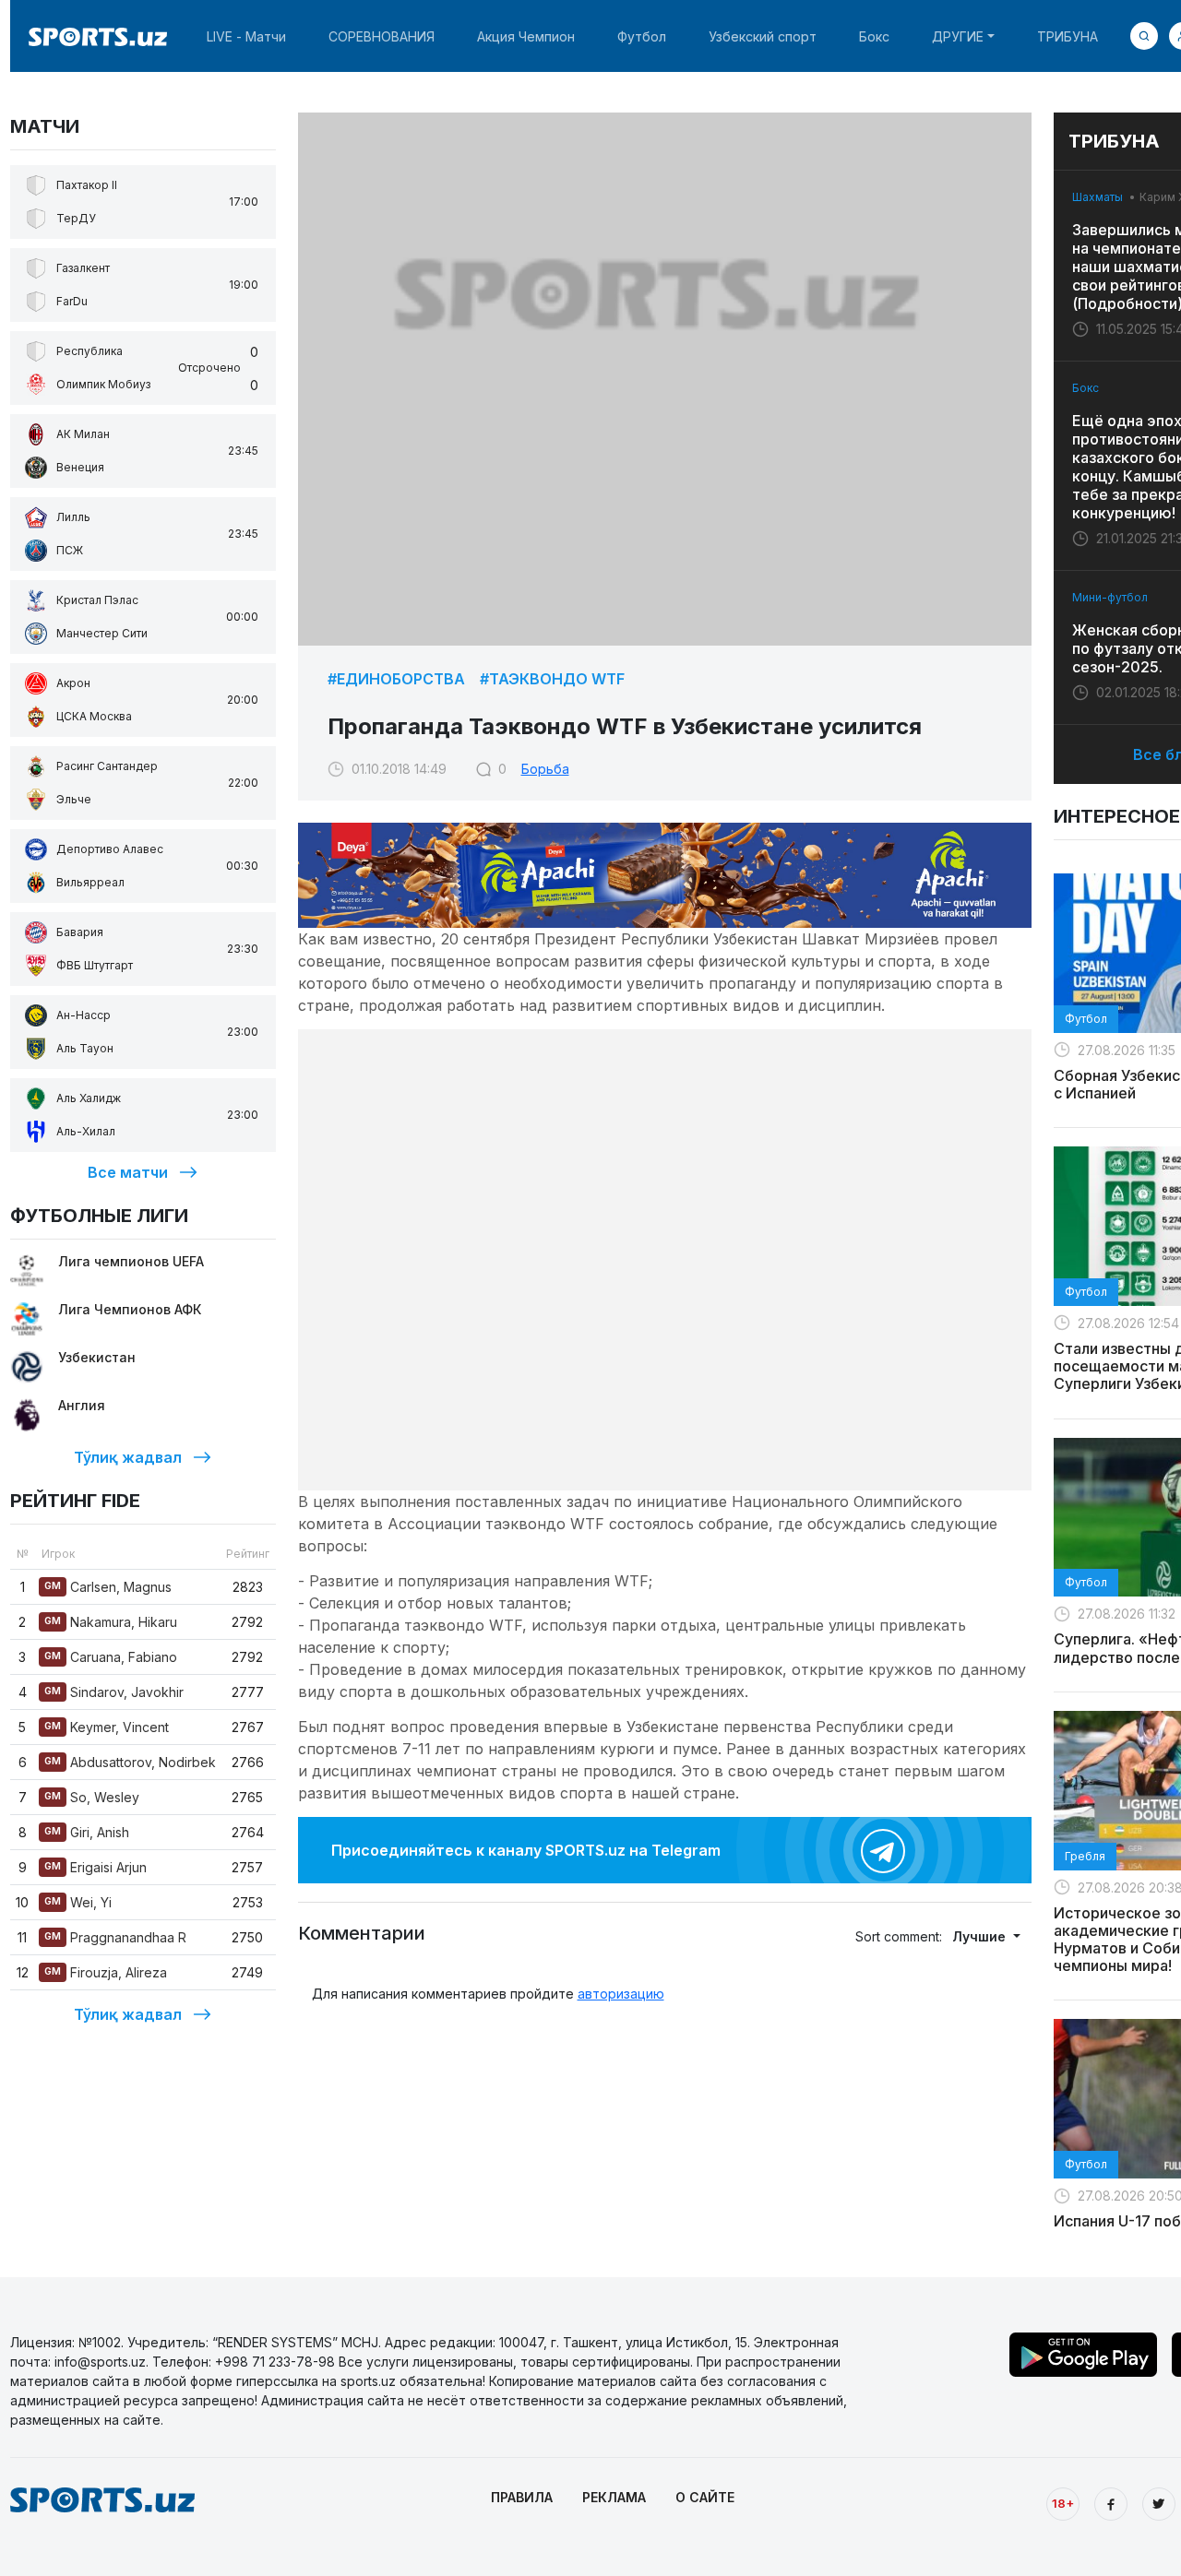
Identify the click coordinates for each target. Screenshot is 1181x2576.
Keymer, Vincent (107, 1727)
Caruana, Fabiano (111, 1657)
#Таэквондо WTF (552, 679)
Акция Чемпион (526, 36)
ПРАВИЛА (522, 2497)
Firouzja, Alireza (106, 1972)
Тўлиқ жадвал (128, 1457)
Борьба (545, 769)
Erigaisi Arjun (95, 1867)
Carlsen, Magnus (108, 1587)
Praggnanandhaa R (115, 1937)
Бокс (874, 36)
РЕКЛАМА (614, 2497)
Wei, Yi (78, 1902)
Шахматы (1097, 197)
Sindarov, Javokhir (114, 1692)
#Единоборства (396, 679)
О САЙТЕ (705, 2497)
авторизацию (621, 1994)
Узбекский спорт (763, 36)
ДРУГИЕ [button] (958, 36)
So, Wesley (92, 1797)
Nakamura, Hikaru (111, 1622)
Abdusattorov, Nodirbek (130, 1762)
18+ (1063, 2503)
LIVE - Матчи (246, 36)
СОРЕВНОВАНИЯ (382, 36)
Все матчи (128, 1172)
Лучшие (981, 1936)
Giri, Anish (87, 1832)
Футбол (642, 36)
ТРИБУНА (1068, 36)
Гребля (1085, 1856)
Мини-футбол (1110, 597)
